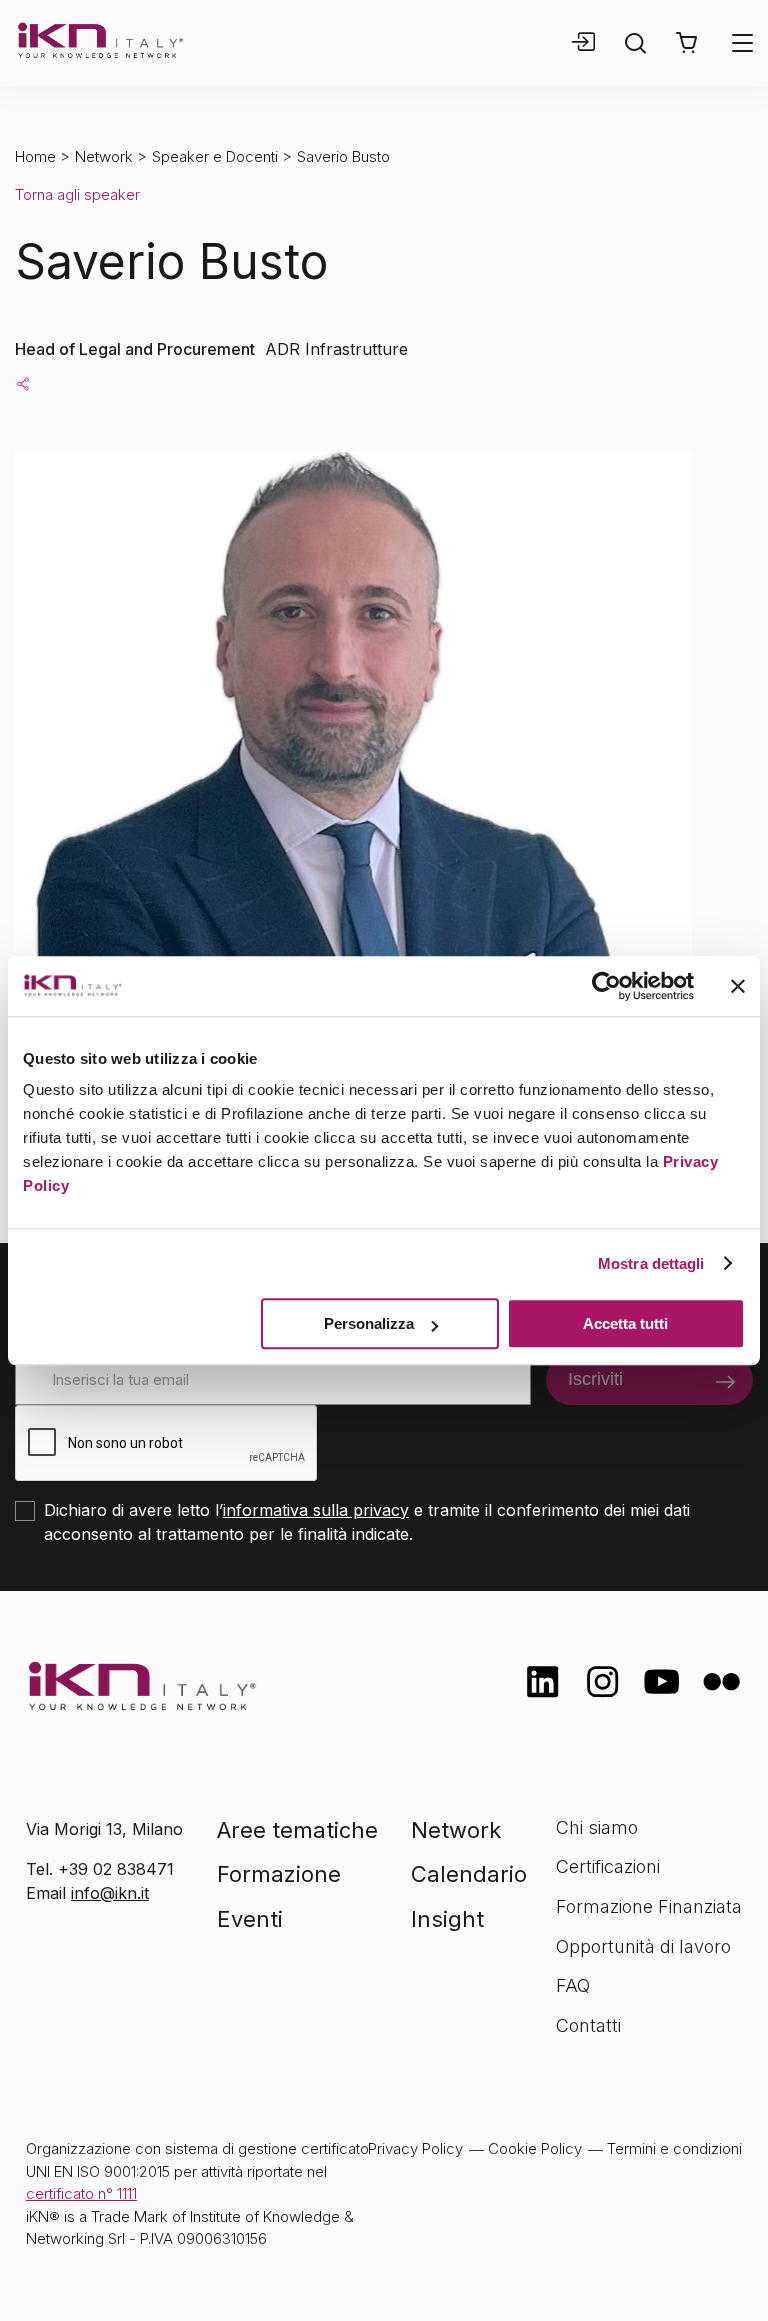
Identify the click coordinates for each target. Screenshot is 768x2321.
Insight (447, 1919)
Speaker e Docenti (215, 156)
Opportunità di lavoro (643, 1946)
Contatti (588, 2025)
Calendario (469, 1874)
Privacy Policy (415, 2148)
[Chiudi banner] (738, 986)
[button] (686, 43)
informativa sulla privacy (316, 1510)
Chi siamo (597, 1827)
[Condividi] (23, 383)
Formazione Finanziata (649, 1906)
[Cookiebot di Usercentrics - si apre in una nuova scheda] (606, 986)
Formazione (279, 1874)
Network (104, 156)
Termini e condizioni (674, 2148)
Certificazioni (608, 1866)
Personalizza (369, 1323)
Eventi (250, 1919)
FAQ (573, 1985)
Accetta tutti (625, 1323)
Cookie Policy (535, 2148)
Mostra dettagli (651, 1263)
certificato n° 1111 (81, 2193)
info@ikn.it (110, 1893)
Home (35, 156)
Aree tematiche (297, 1830)
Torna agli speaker (77, 194)
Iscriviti (595, 1379)
